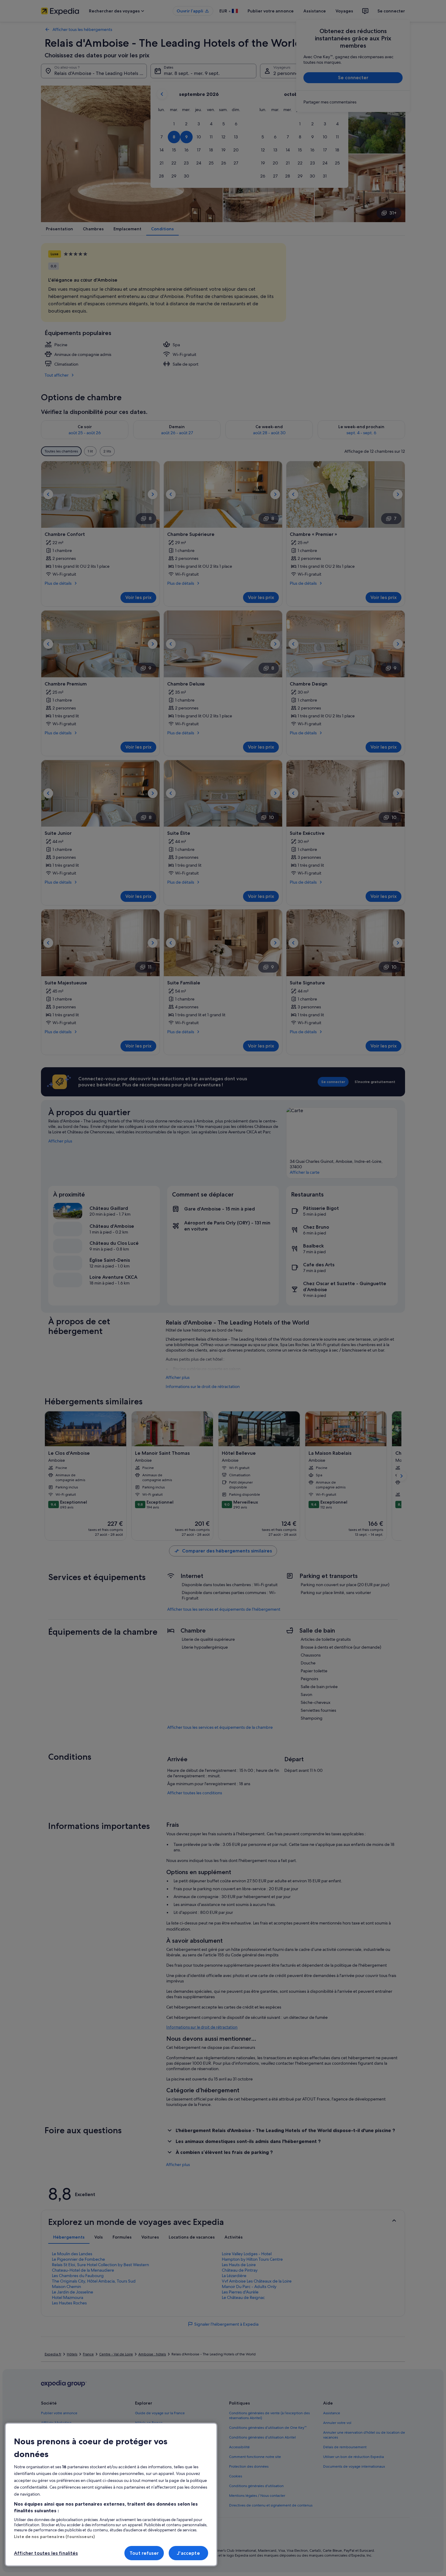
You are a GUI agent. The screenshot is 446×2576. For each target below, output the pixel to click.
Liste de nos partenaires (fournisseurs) (54, 2537)
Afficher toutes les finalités (46, 2553)
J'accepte (188, 2553)
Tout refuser (144, 2553)
